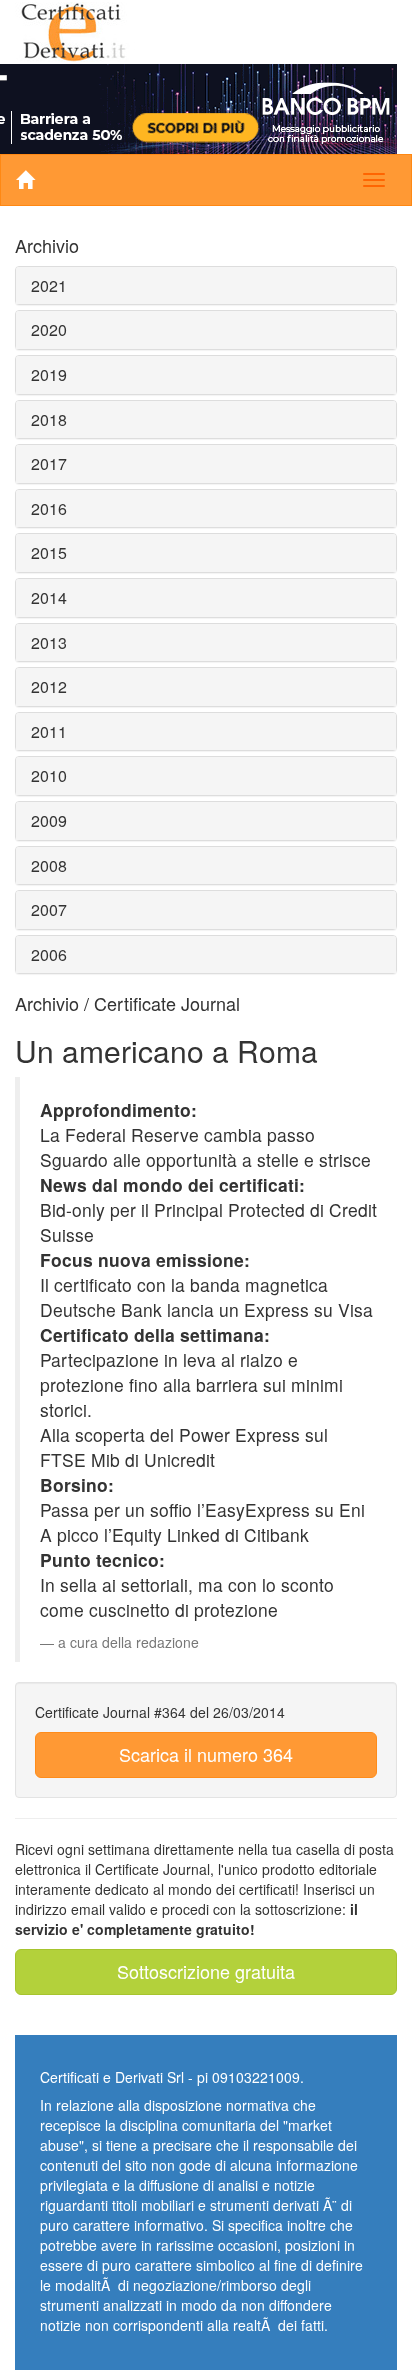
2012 (49, 686)
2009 (49, 820)
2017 (49, 463)
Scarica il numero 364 (206, 1754)
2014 (49, 597)
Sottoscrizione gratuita (206, 1971)
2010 (49, 775)
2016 (49, 508)
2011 (49, 731)
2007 (49, 909)
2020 (49, 329)
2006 (49, 954)
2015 (49, 552)
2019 (49, 374)
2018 (49, 419)
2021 (49, 285)
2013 (49, 642)
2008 (49, 865)
